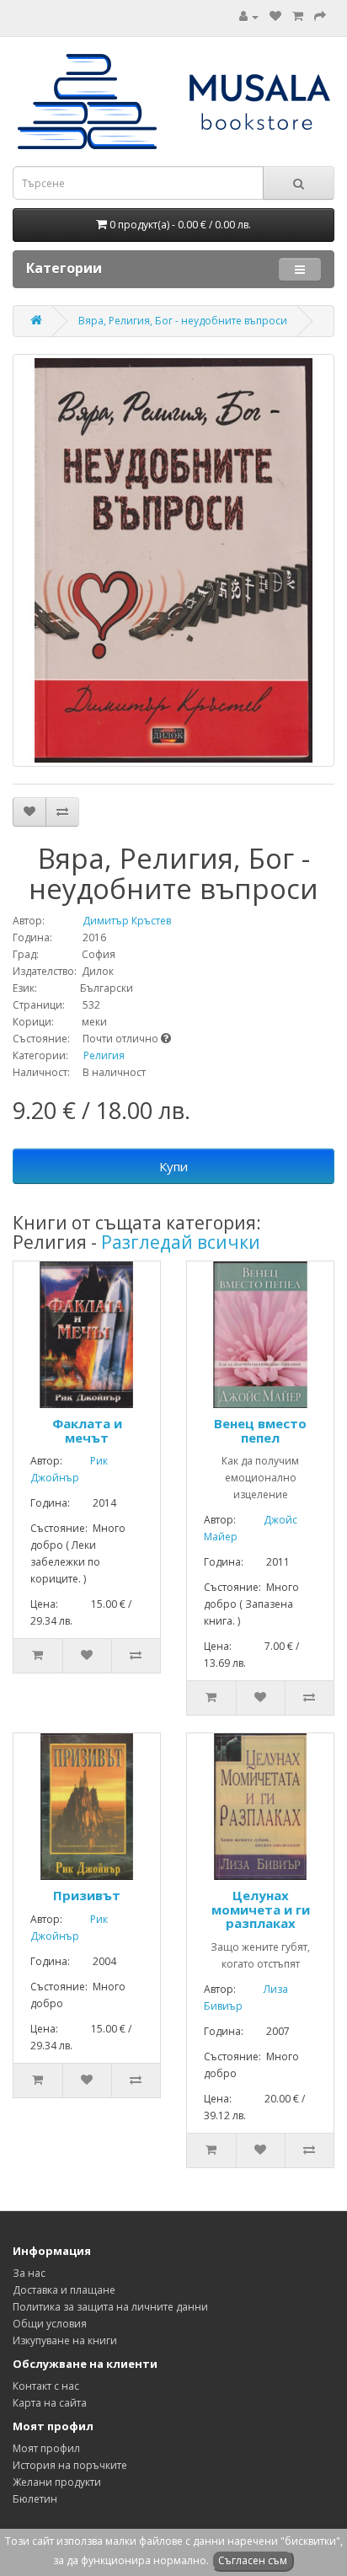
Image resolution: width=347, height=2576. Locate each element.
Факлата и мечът (87, 1430)
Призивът (87, 1895)
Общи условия (50, 2324)
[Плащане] (320, 16)
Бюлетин (35, 2499)
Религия (104, 1055)
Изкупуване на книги (65, 2340)
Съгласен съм (253, 2560)
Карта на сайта (50, 2403)
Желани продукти (57, 2482)
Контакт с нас (46, 2386)
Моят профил (46, 2448)
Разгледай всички (181, 1242)
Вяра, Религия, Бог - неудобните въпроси (183, 321)
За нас (29, 2273)
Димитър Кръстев (109, 921)
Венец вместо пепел (260, 1430)
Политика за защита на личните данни (110, 2307)
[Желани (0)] (275, 16)
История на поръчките (70, 2465)
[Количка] (298, 16)
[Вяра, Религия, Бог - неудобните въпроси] (173, 560)
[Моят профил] (249, 16)
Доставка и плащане (64, 2290)
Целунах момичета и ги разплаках (261, 1909)
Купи (173, 1166)
